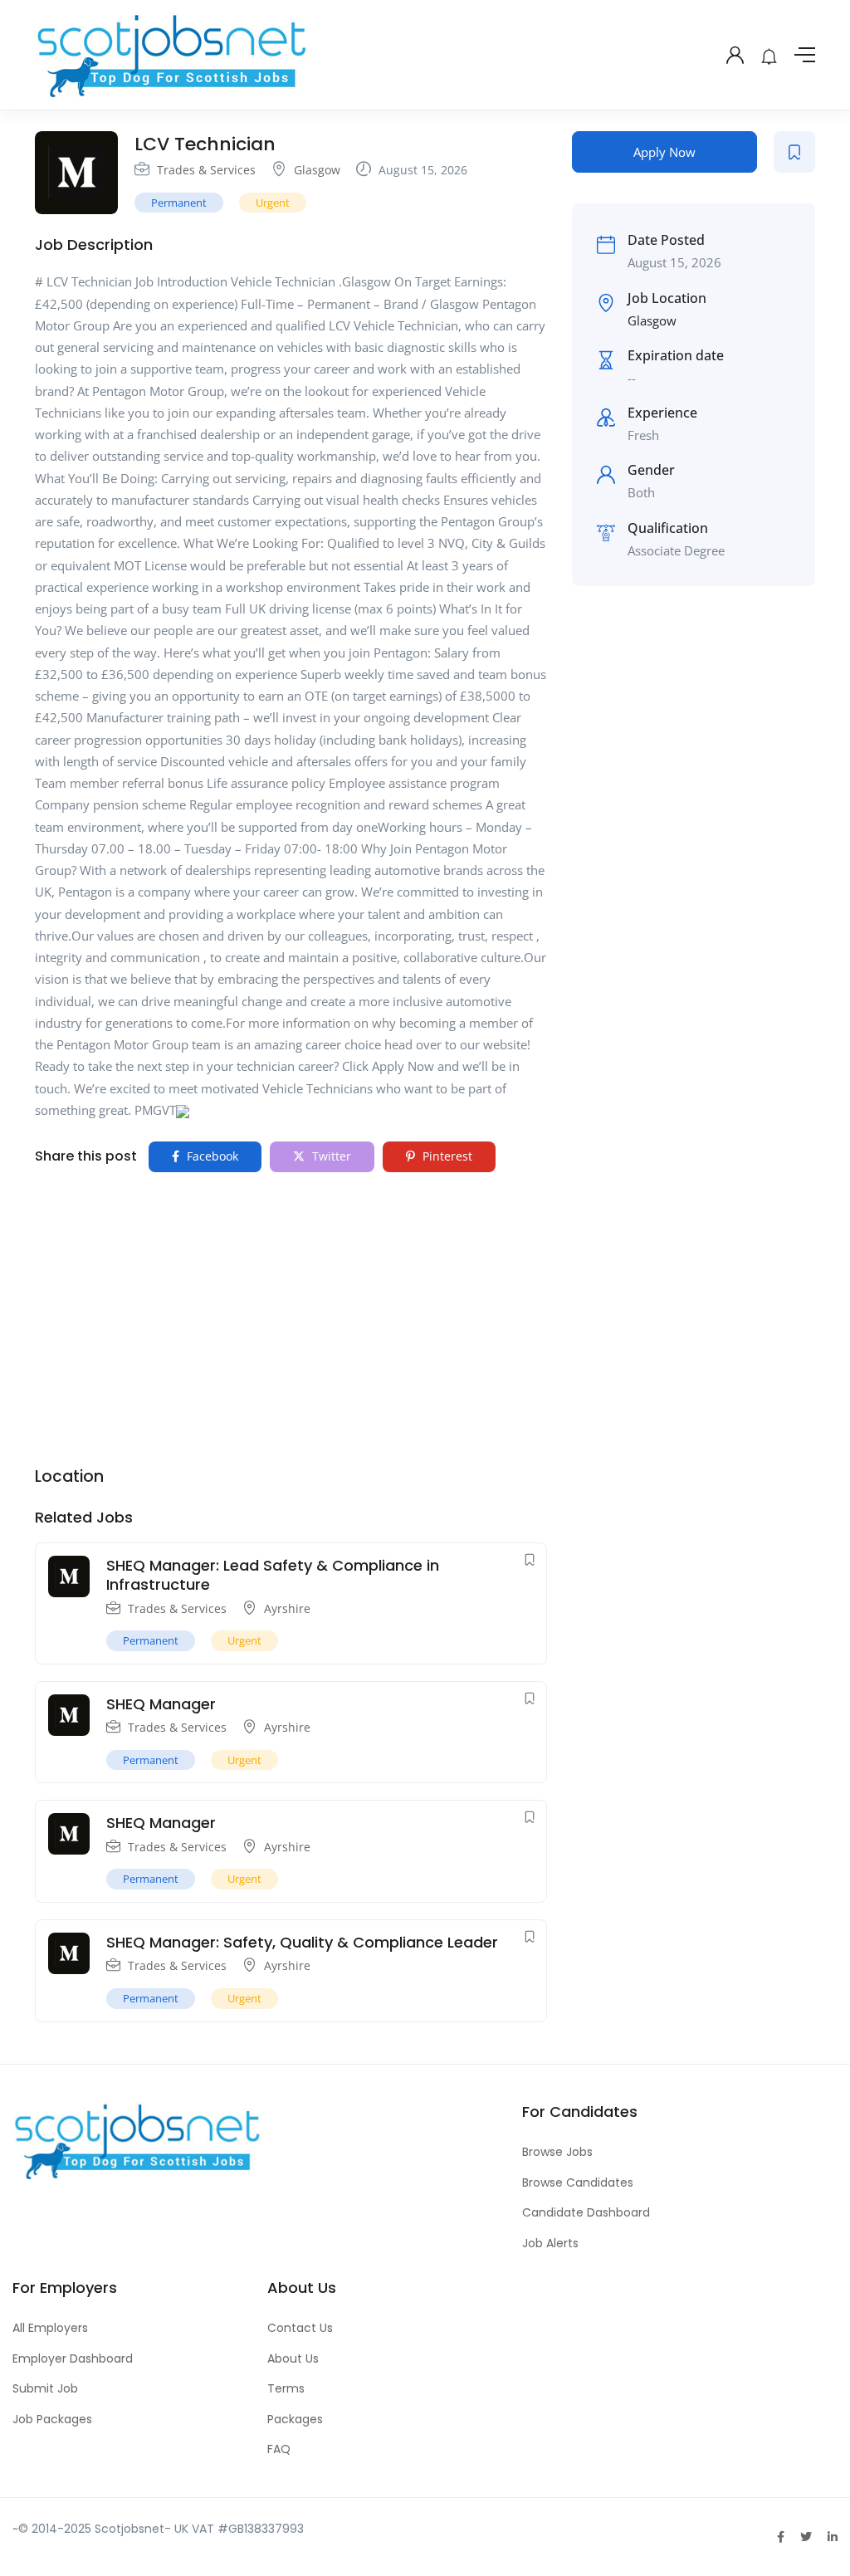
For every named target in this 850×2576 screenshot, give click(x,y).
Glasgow (317, 170)
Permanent (179, 203)
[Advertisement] (291, 1309)
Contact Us (300, 2328)
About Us (293, 2358)
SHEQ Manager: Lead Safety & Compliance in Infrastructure (273, 1575)
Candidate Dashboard (586, 2212)
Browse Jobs (557, 2152)
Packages (295, 2419)
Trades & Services (206, 170)
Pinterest (446, 1156)
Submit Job (45, 2388)
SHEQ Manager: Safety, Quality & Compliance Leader (302, 1942)
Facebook (211, 1156)
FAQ (279, 2449)
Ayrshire (287, 1608)
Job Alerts (550, 2243)
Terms (286, 2388)
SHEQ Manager (161, 1704)
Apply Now (664, 152)
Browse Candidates (578, 2183)
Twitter (330, 1156)
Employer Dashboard (73, 2358)
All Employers (50, 2328)
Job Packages (52, 2419)
